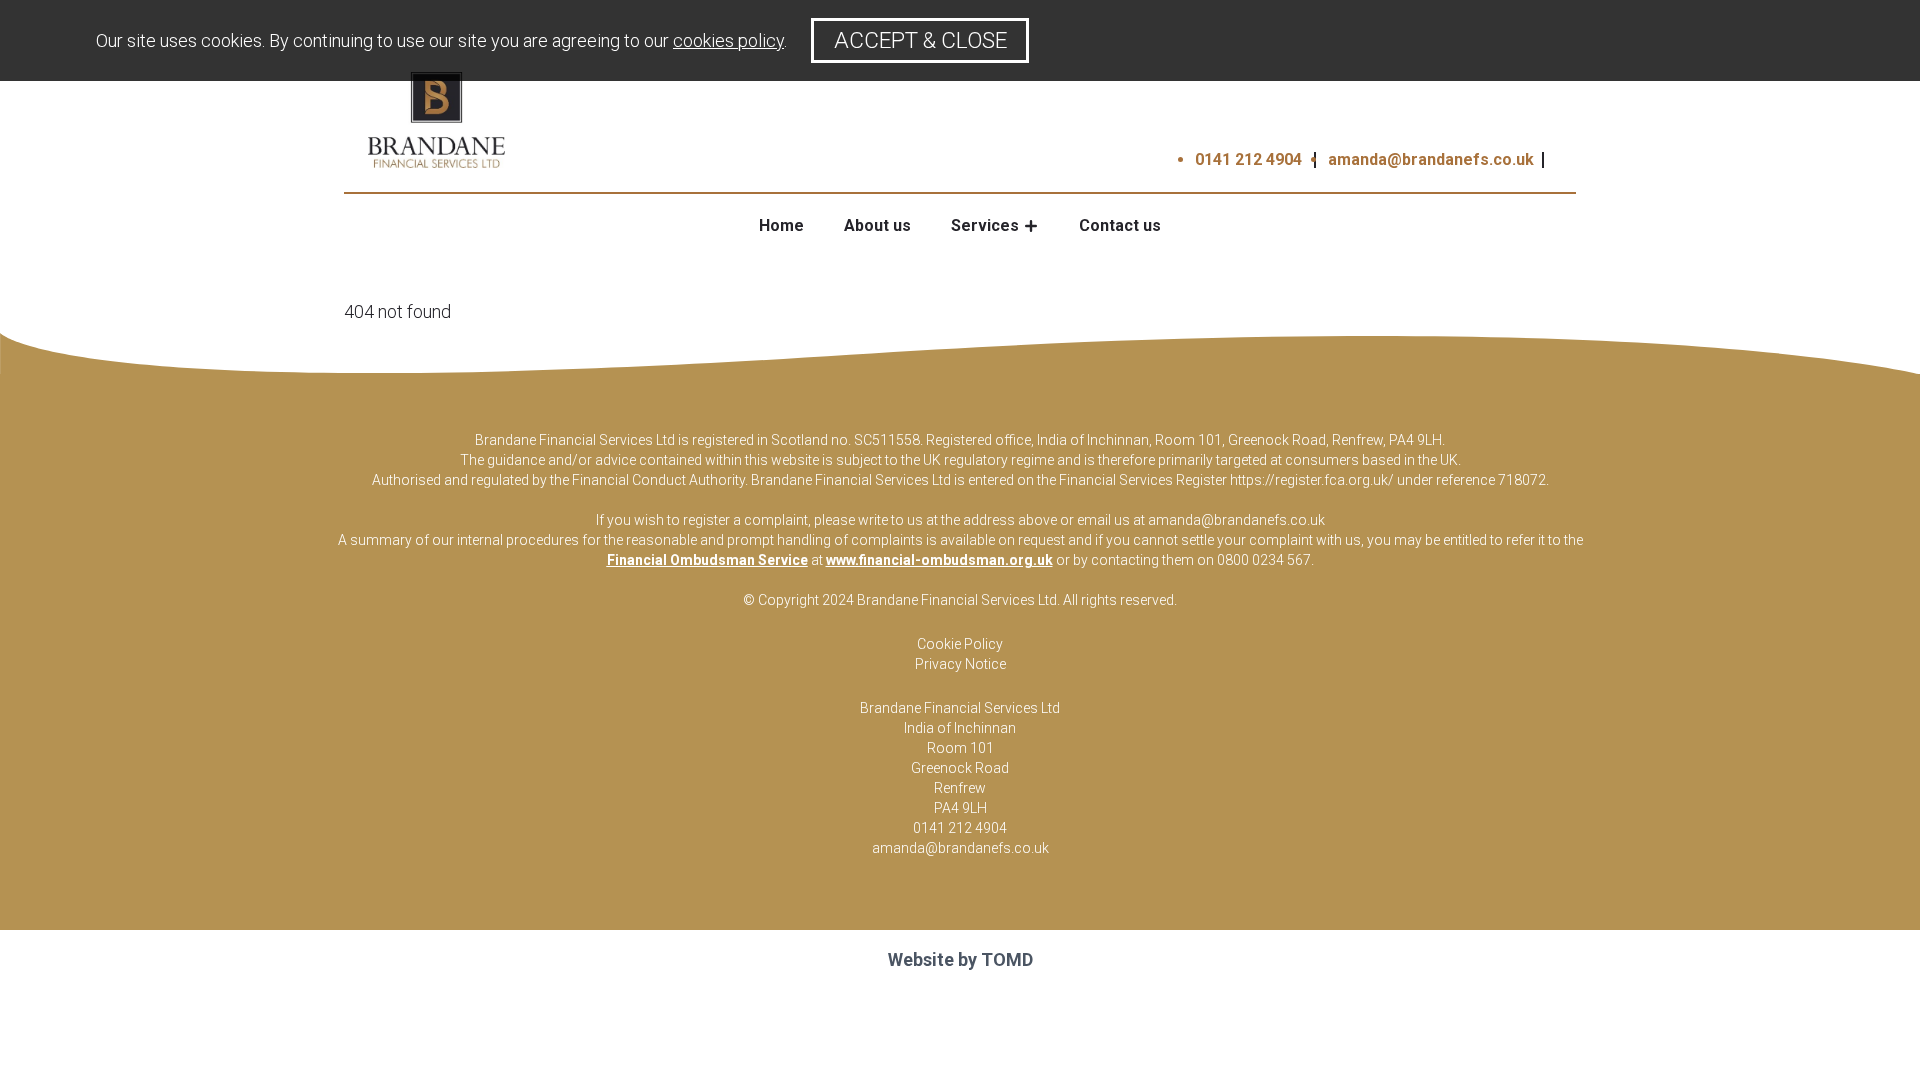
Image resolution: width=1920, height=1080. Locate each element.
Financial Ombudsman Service (707, 560)
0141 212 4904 (1248, 159)
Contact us (1120, 225)
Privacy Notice (960, 664)
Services (985, 225)
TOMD (1007, 959)
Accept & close (920, 40)
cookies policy (728, 40)
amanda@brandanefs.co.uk (1431, 159)
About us (877, 225)
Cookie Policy (960, 644)
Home (781, 225)
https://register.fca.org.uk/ (1312, 480)
